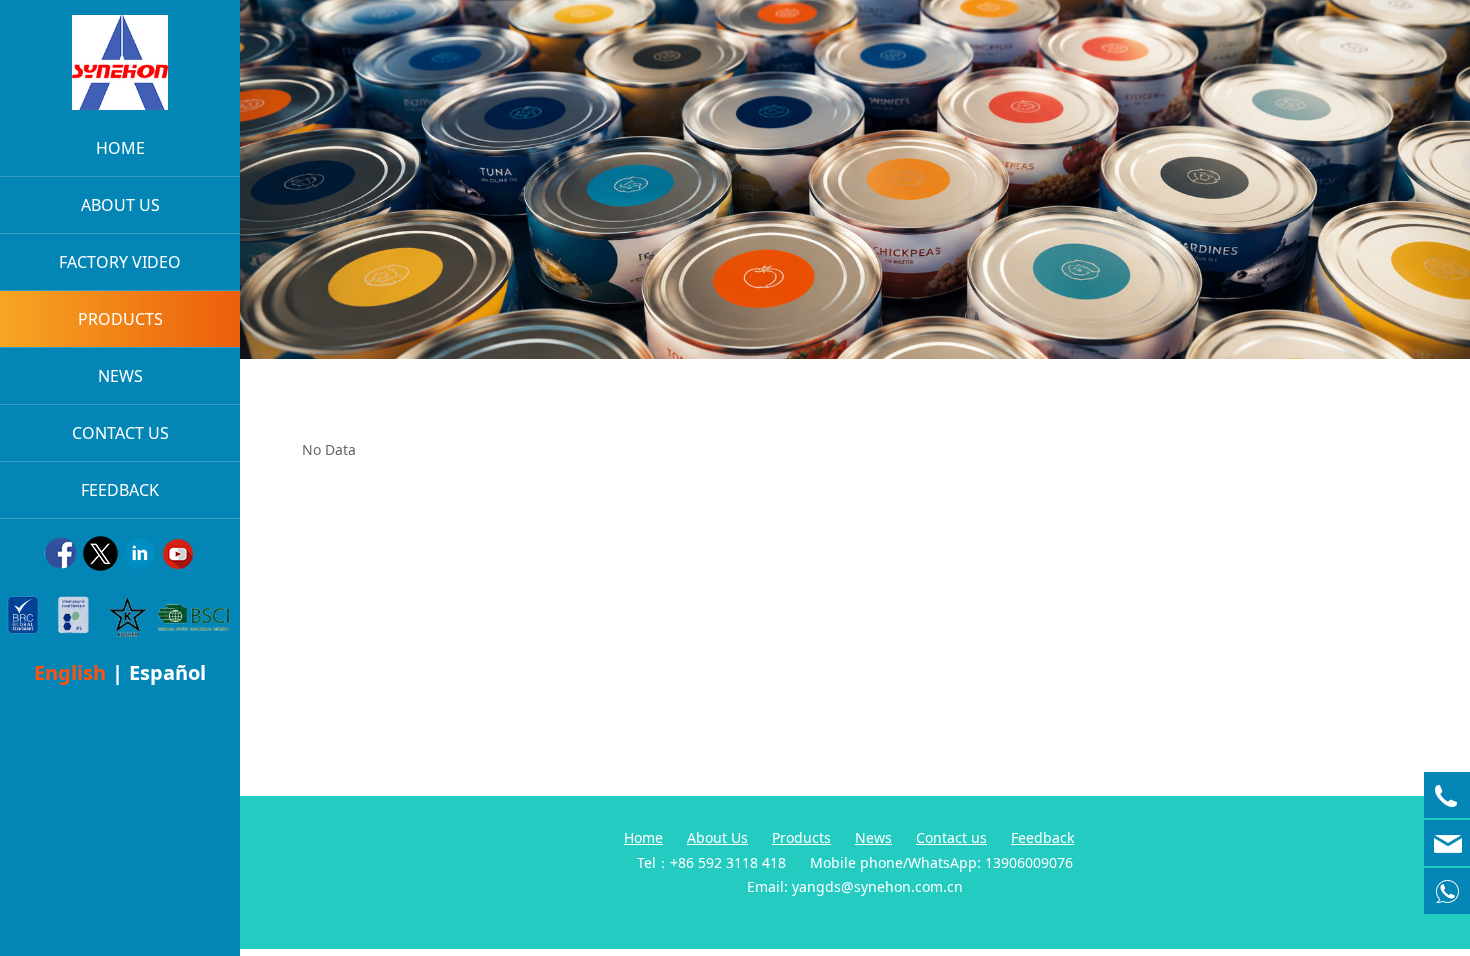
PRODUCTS (120, 319)
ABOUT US (120, 205)
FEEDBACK (120, 490)
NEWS (120, 376)
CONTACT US (120, 433)
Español (167, 672)
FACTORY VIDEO (120, 262)
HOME (120, 148)
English (70, 672)
